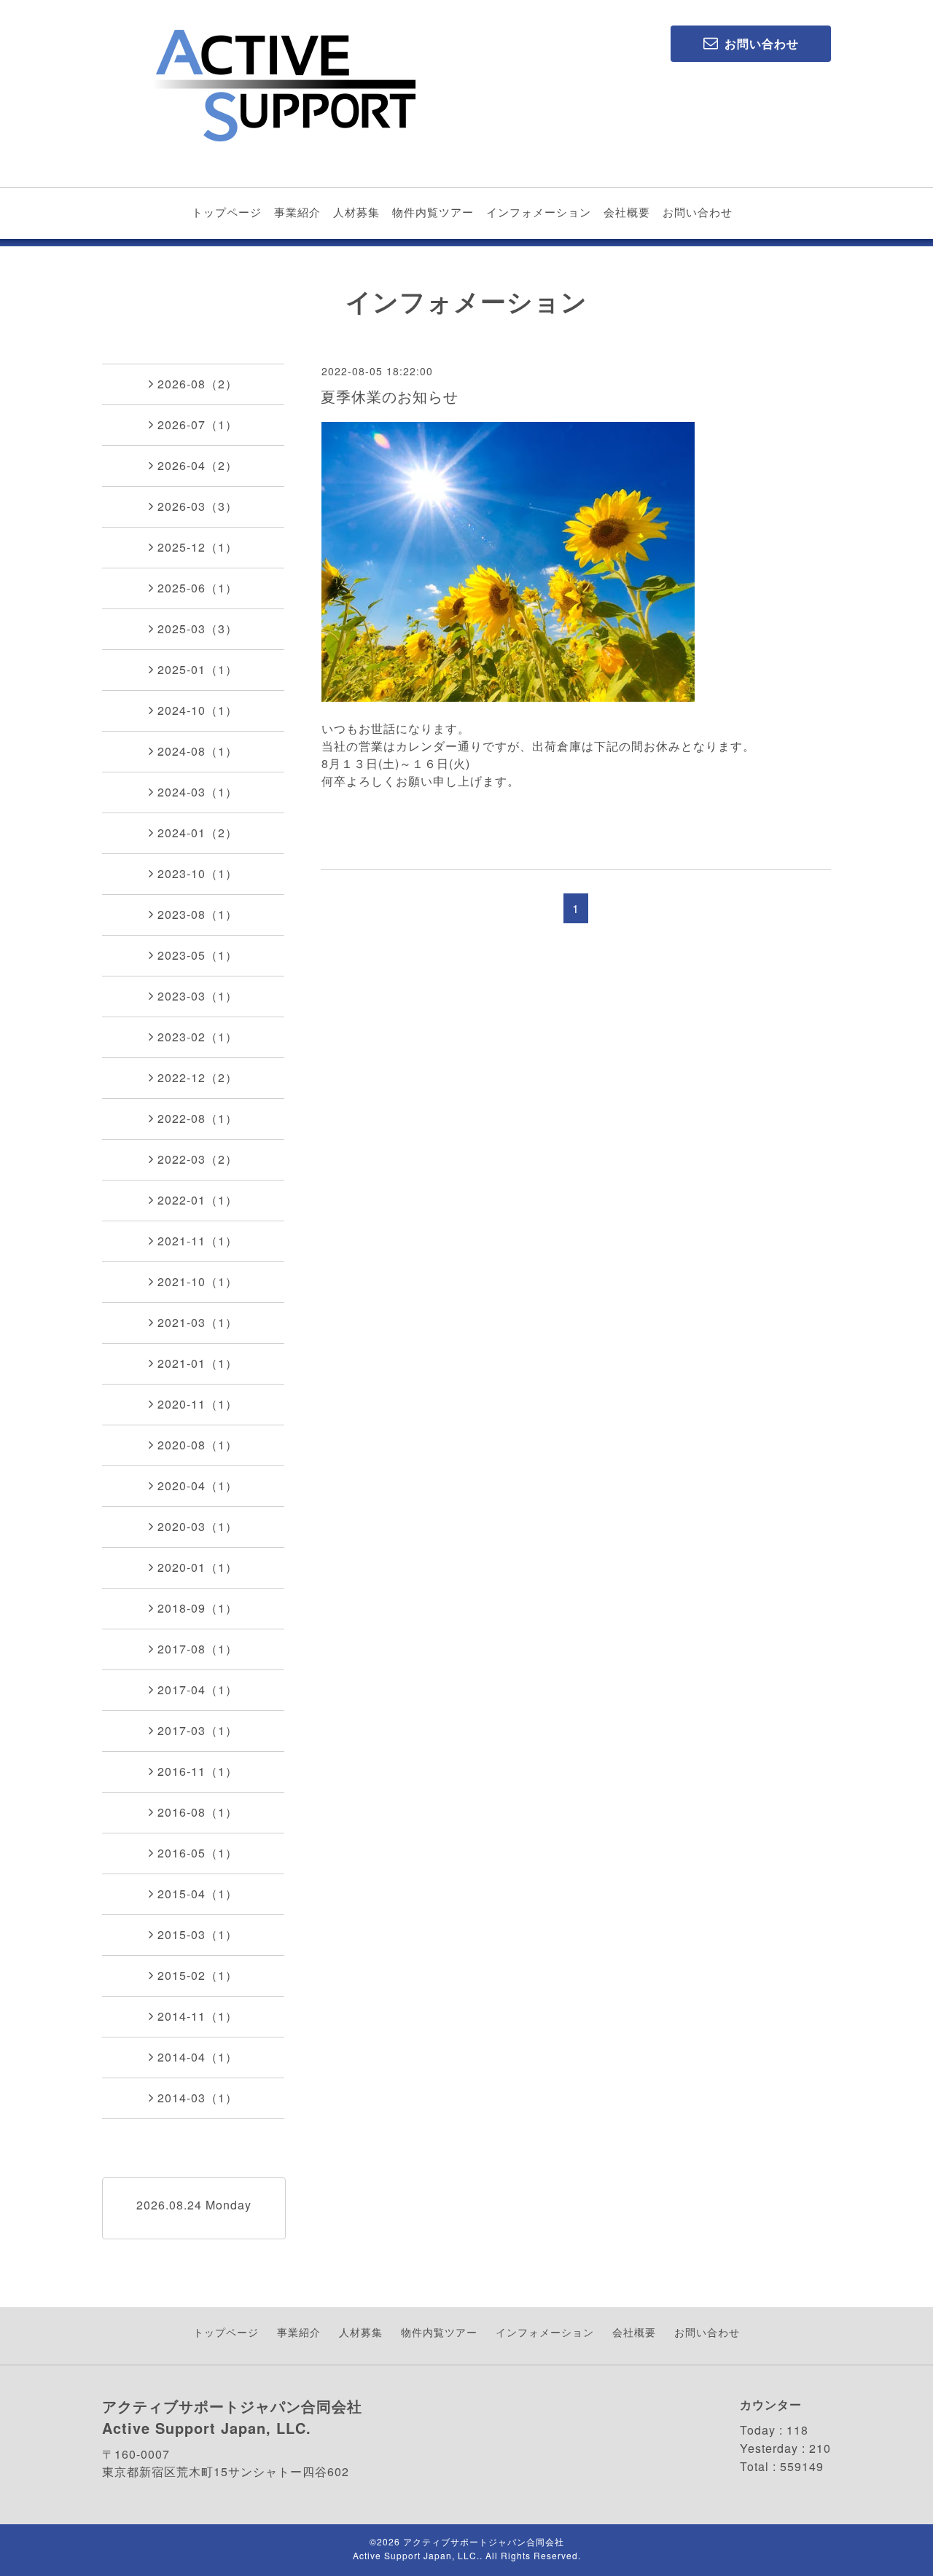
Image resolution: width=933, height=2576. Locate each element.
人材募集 (356, 212)
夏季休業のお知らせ (390, 396)
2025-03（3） (198, 629)
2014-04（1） (198, 2057)
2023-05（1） (198, 955)
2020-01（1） (198, 1567)
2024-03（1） (198, 792)
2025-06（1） (198, 588)
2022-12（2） (198, 1077)
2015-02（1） (198, 1975)
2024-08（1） (198, 751)
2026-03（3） (198, 506)
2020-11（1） (198, 1404)
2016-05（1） (198, 1853)
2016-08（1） (198, 1812)
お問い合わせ (698, 212)
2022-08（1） (198, 1118)
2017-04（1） (198, 1690)
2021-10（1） (198, 1281)
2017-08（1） (198, 1649)
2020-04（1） (198, 1485)
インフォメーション (539, 212)
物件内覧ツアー (433, 212)
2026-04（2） (198, 465)
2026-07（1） (198, 424)
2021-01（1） (198, 1363)
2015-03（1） (198, 1934)
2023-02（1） (198, 1037)
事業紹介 (297, 212)
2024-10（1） (198, 710)
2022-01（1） (198, 1200)
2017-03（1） (198, 1730)
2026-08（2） (198, 384)
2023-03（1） (198, 996)
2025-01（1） (198, 669)
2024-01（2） (198, 833)
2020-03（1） (198, 1526)
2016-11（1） (198, 1771)
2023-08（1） (198, 914)
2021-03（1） (198, 1322)
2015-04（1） (198, 1894)
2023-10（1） (198, 873)
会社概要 (627, 212)
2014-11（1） (198, 2016)
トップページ (227, 212)
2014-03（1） (198, 2098)
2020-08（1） (198, 1445)
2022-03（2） (198, 1159)
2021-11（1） (198, 1241)
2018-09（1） (198, 1608)
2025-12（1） (198, 547)
